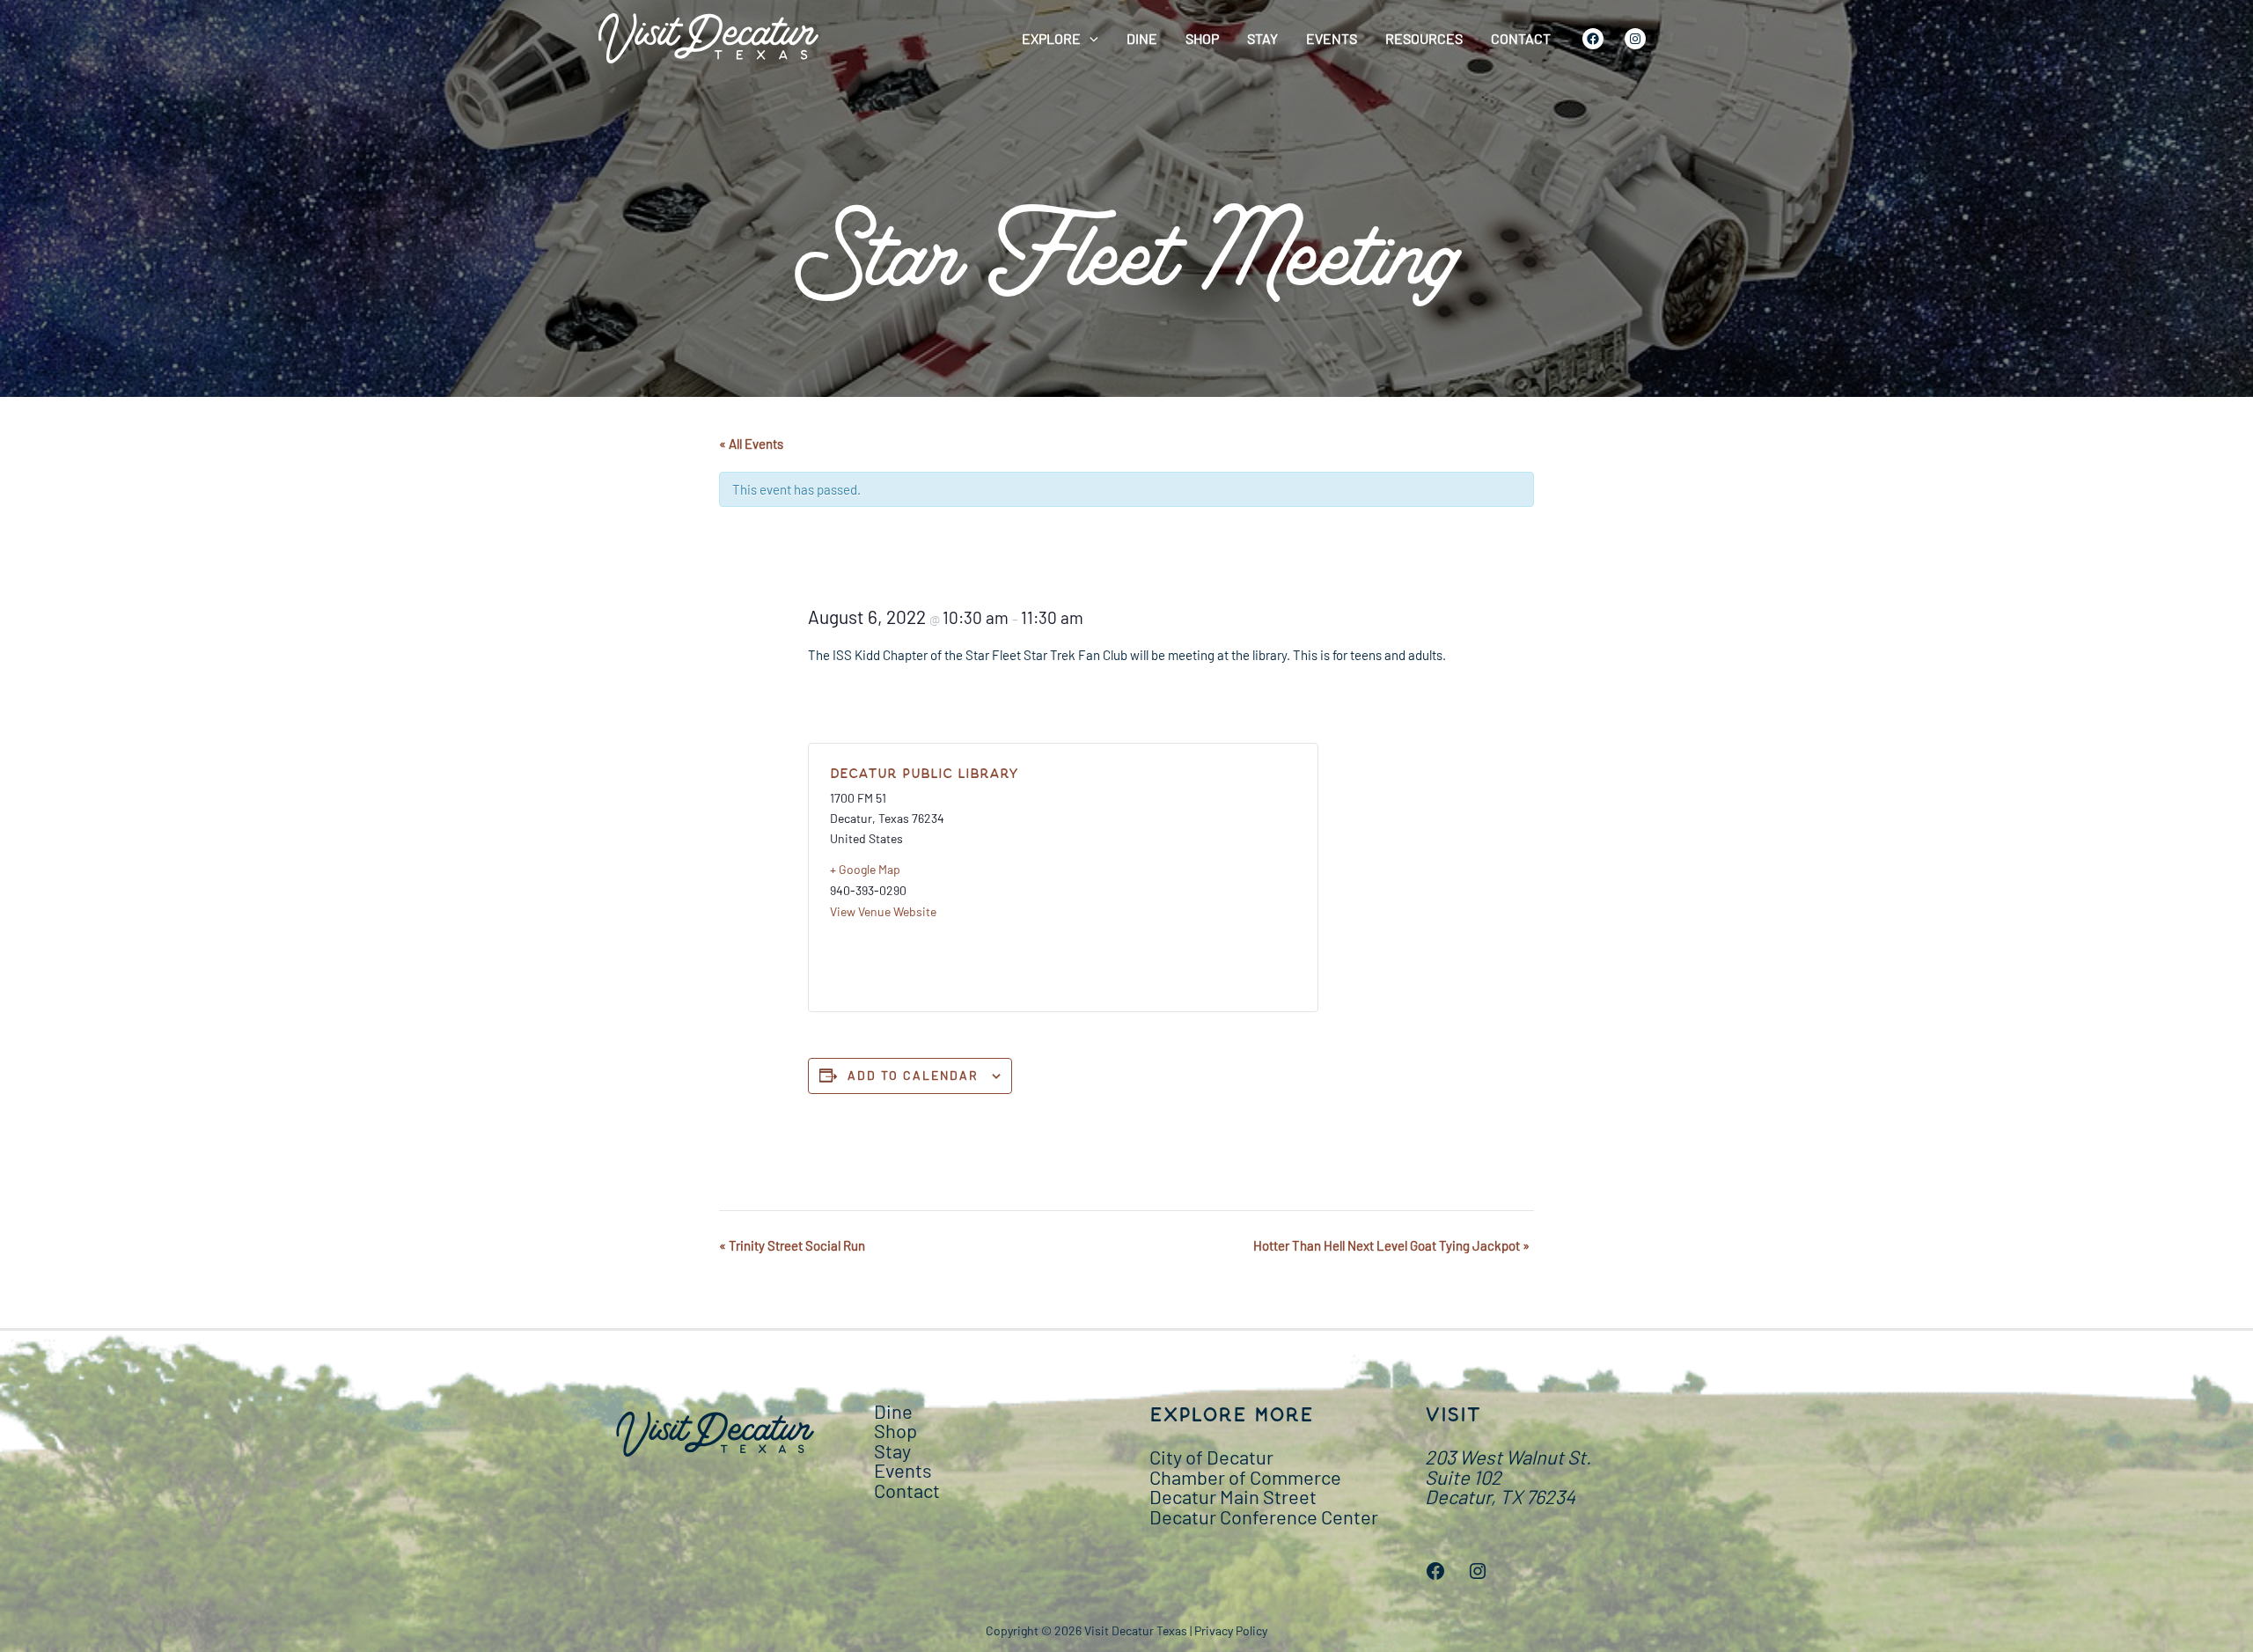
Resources (1424, 38)
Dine (1142, 38)
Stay (1262, 38)
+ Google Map (865, 869)
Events (1332, 38)
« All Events (751, 444)
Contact (1521, 38)
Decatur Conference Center (1264, 1516)
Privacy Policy (1231, 1630)
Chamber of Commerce (1245, 1477)
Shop (1202, 38)
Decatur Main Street (1233, 1496)
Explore (1051, 38)
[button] (1090, 39)
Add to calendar (913, 1075)
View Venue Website (883, 911)
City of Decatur (1211, 1457)
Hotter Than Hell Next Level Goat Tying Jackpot (1391, 1245)
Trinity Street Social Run (792, 1245)
